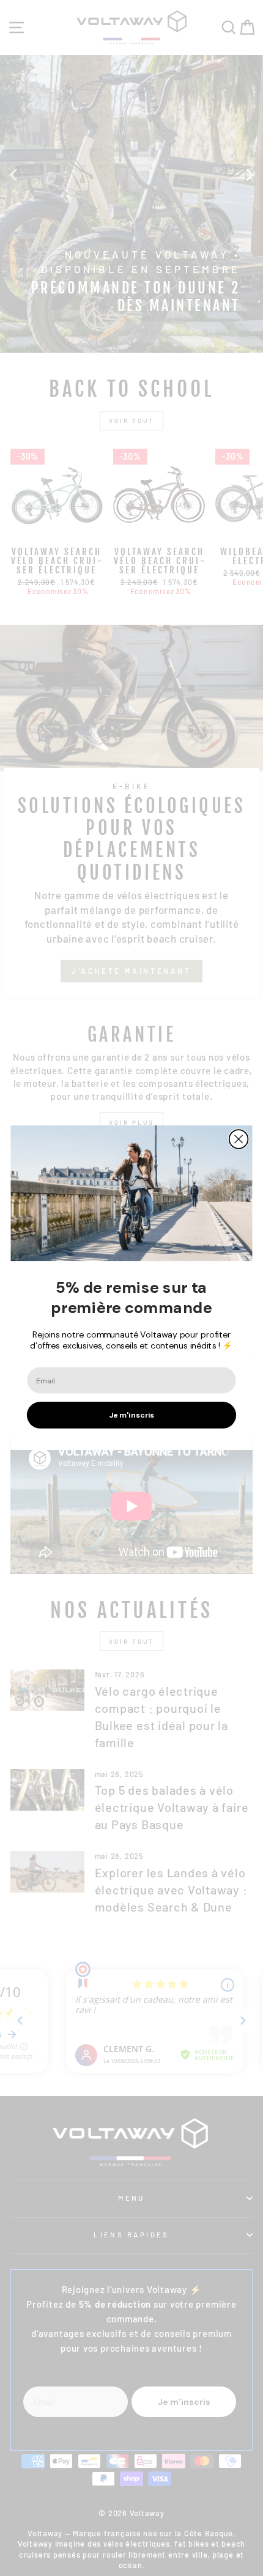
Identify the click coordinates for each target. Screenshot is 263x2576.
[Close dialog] (239, 1140)
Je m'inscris (132, 1416)
